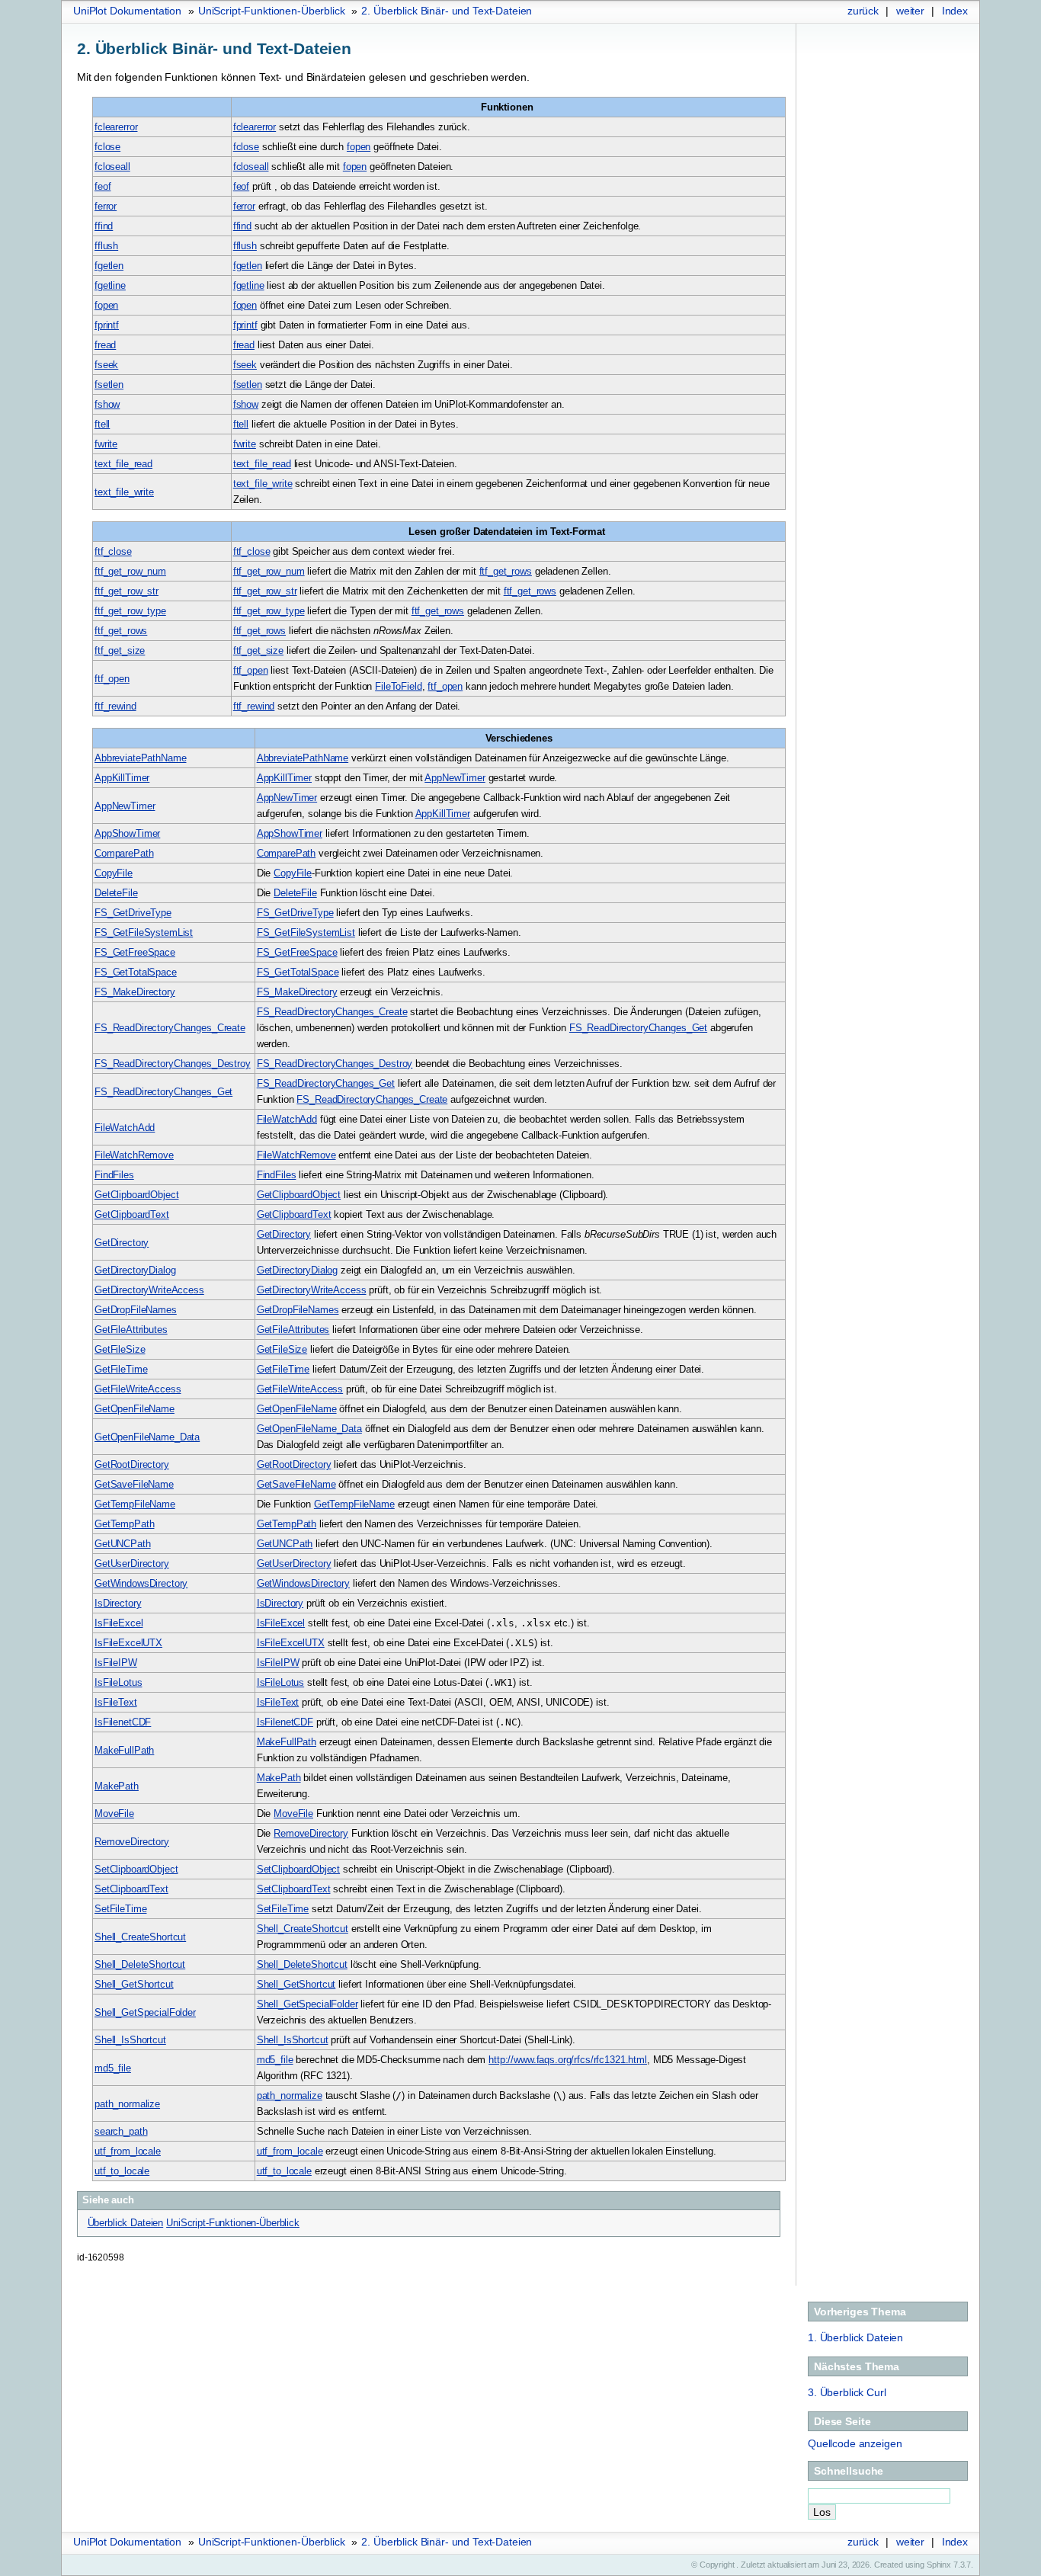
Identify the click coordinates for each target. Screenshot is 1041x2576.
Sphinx (939, 2565)
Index (955, 11)
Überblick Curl (847, 2392)
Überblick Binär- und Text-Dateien (447, 11)
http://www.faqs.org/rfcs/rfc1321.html (568, 2060)
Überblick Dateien (855, 2337)
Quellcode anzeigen (855, 2443)
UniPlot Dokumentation (127, 11)
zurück (863, 11)
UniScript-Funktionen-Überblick (272, 11)
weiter (910, 11)
